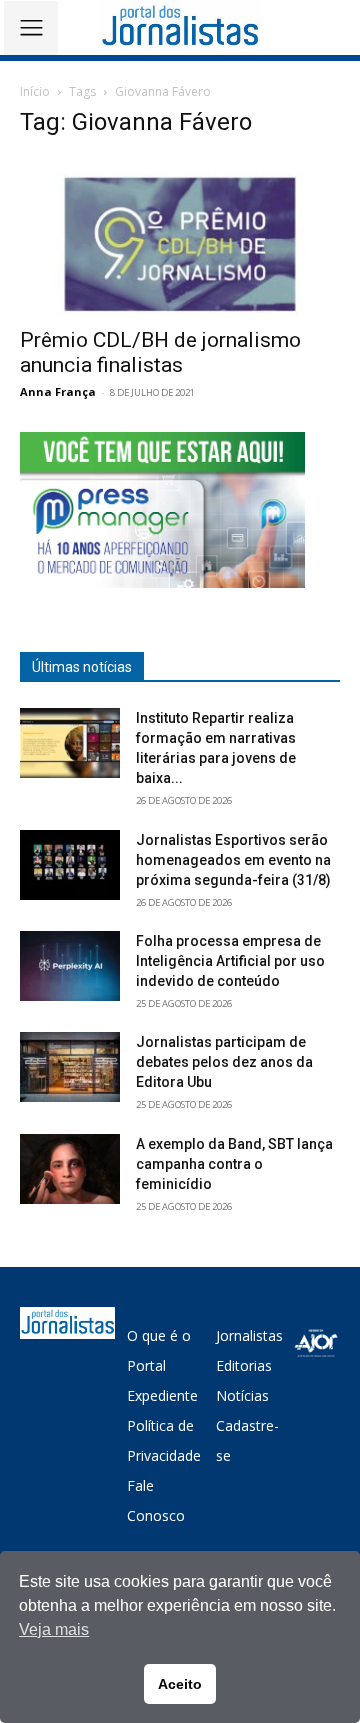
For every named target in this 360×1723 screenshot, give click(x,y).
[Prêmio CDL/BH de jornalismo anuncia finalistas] (180, 236)
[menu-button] (31, 28)
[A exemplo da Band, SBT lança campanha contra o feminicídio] (70, 1169)
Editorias (244, 1365)
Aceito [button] (180, 1684)
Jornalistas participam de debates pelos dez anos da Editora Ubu (224, 1062)
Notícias (242, 1395)
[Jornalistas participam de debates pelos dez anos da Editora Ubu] (70, 1067)
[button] (330, 27)
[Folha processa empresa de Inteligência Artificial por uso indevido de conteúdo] (70, 966)
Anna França (58, 391)
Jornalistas (249, 1335)
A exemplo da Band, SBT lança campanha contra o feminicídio (234, 1164)
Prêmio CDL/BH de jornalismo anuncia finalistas (160, 352)
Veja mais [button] (54, 1629)
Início (35, 91)
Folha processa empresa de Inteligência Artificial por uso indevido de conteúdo (230, 961)
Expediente (162, 1395)
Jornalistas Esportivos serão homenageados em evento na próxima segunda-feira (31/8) (233, 860)
